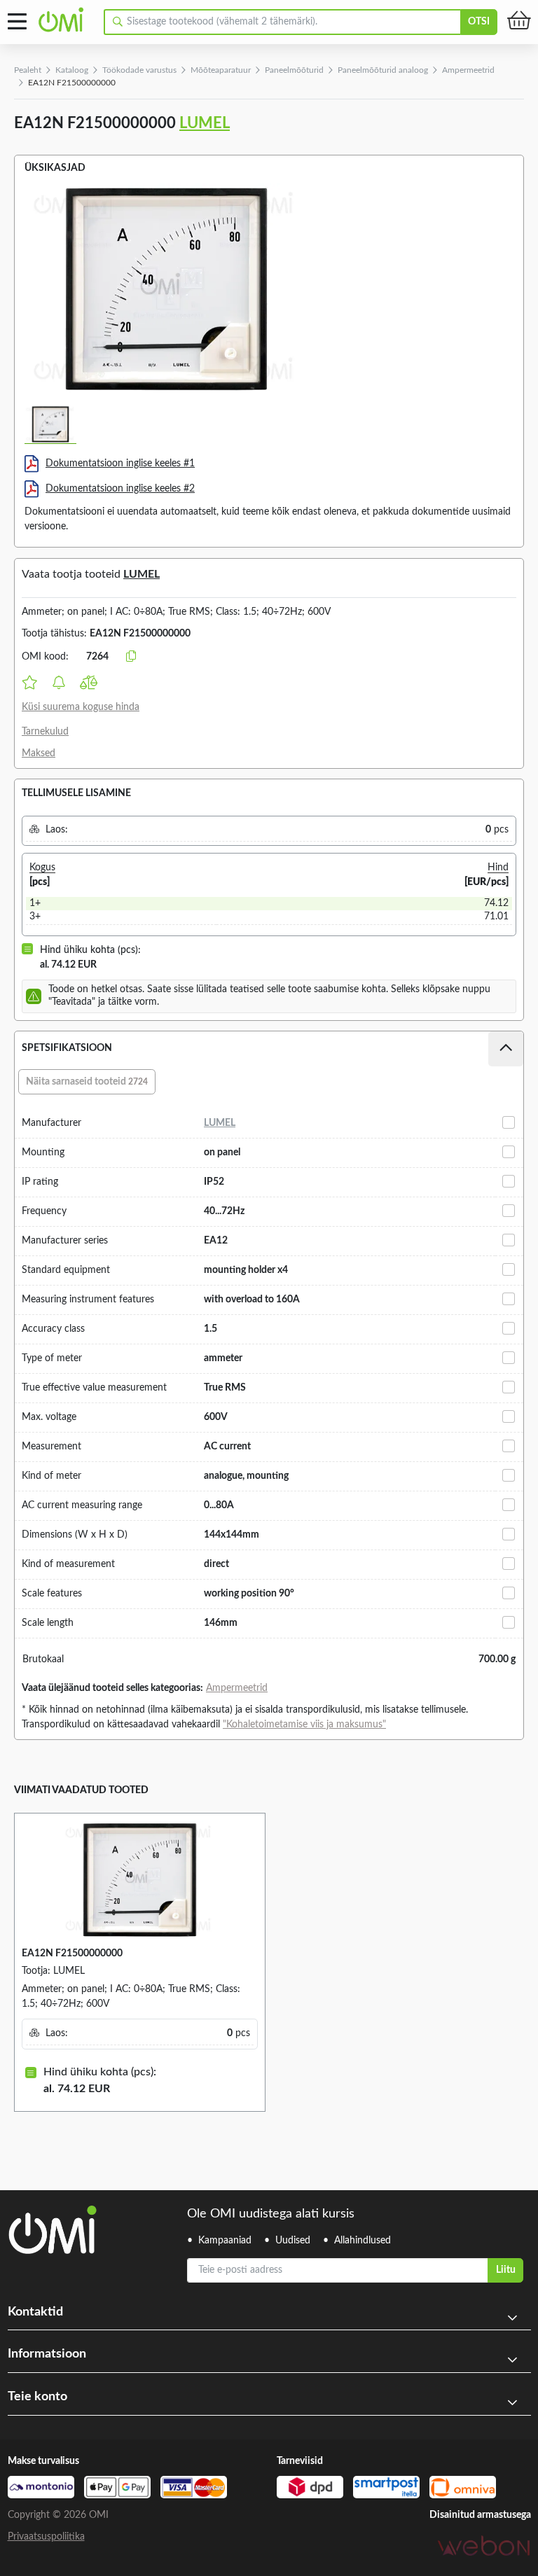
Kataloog (72, 70)
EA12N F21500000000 (72, 1954)
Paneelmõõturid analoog (383, 70)
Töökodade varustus (139, 70)
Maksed (39, 753)
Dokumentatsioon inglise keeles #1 (120, 464)
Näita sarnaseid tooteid (87, 1082)
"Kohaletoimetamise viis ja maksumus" (304, 1725)
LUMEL (205, 123)
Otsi (479, 22)
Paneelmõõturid (294, 70)
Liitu (506, 2270)
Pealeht (28, 70)
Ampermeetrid (468, 70)
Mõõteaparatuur (221, 70)
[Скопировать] (131, 657)
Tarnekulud (45, 732)
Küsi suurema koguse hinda (81, 707)
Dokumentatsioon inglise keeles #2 (120, 489)
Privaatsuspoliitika (46, 2537)
